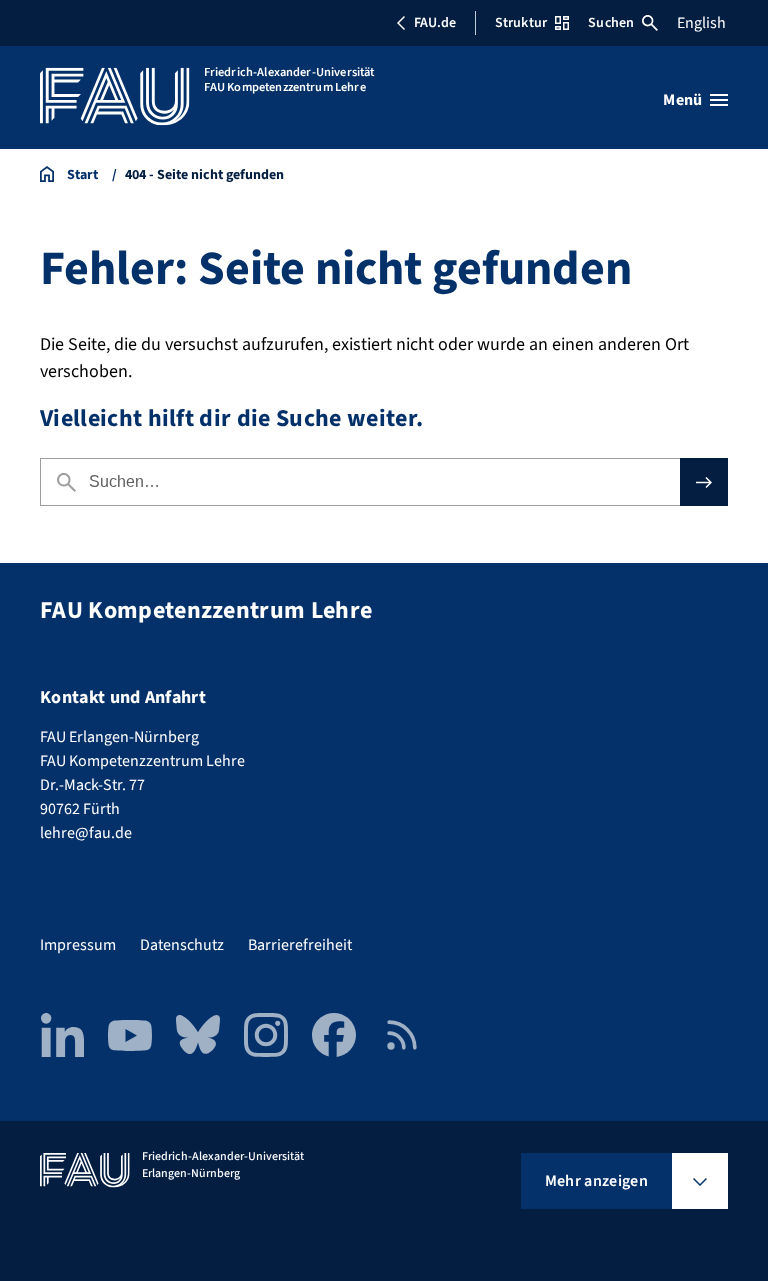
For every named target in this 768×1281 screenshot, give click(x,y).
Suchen (611, 23)
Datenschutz (182, 945)
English (701, 23)
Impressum (78, 945)
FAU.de (435, 23)
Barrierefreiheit (300, 945)
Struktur (521, 23)
